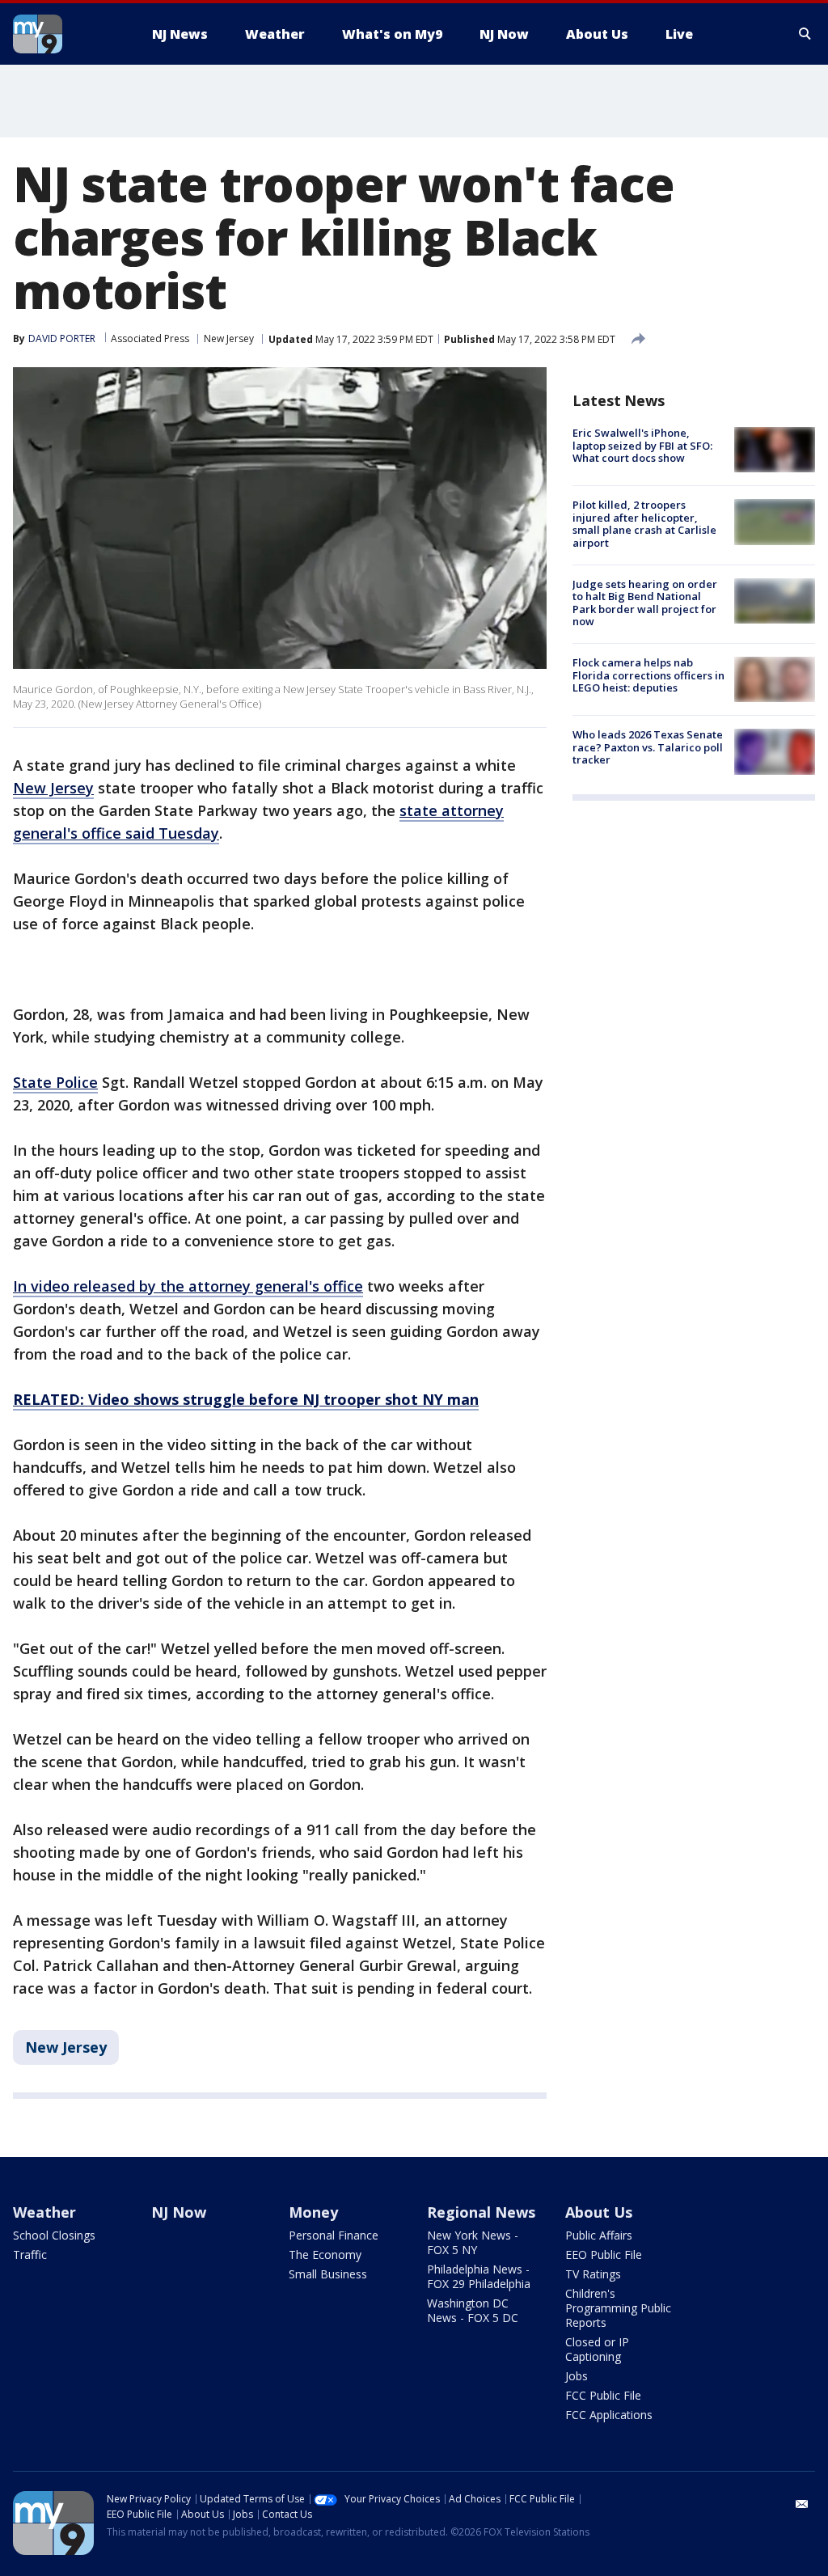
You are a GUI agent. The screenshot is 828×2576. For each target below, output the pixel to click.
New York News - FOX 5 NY (473, 2242)
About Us (599, 2212)
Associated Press (150, 338)
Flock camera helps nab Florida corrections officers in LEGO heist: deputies (648, 675)
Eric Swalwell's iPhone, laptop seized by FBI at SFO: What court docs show (642, 445)
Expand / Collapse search (805, 34)
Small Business (328, 2274)
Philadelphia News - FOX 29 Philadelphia (479, 2276)
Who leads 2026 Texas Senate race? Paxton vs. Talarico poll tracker (648, 747)
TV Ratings (593, 2274)
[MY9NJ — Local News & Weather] (66, 34)
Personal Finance (334, 2235)
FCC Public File (603, 2395)
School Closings (54, 2235)
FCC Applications (609, 2415)
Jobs (577, 2376)
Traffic (30, 2255)
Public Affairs (599, 2235)
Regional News (481, 2212)
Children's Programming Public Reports (618, 2308)
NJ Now (179, 2212)
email (802, 2504)
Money (313, 2212)
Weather (44, 2212)
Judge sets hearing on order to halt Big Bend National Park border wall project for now (645, 603)
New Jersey (229, 338)
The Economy (325, 2255)
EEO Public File (604, 2255)
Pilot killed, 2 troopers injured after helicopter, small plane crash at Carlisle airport (644, 524)
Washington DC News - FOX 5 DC (473, 2310)
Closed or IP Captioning (597, 2349)
